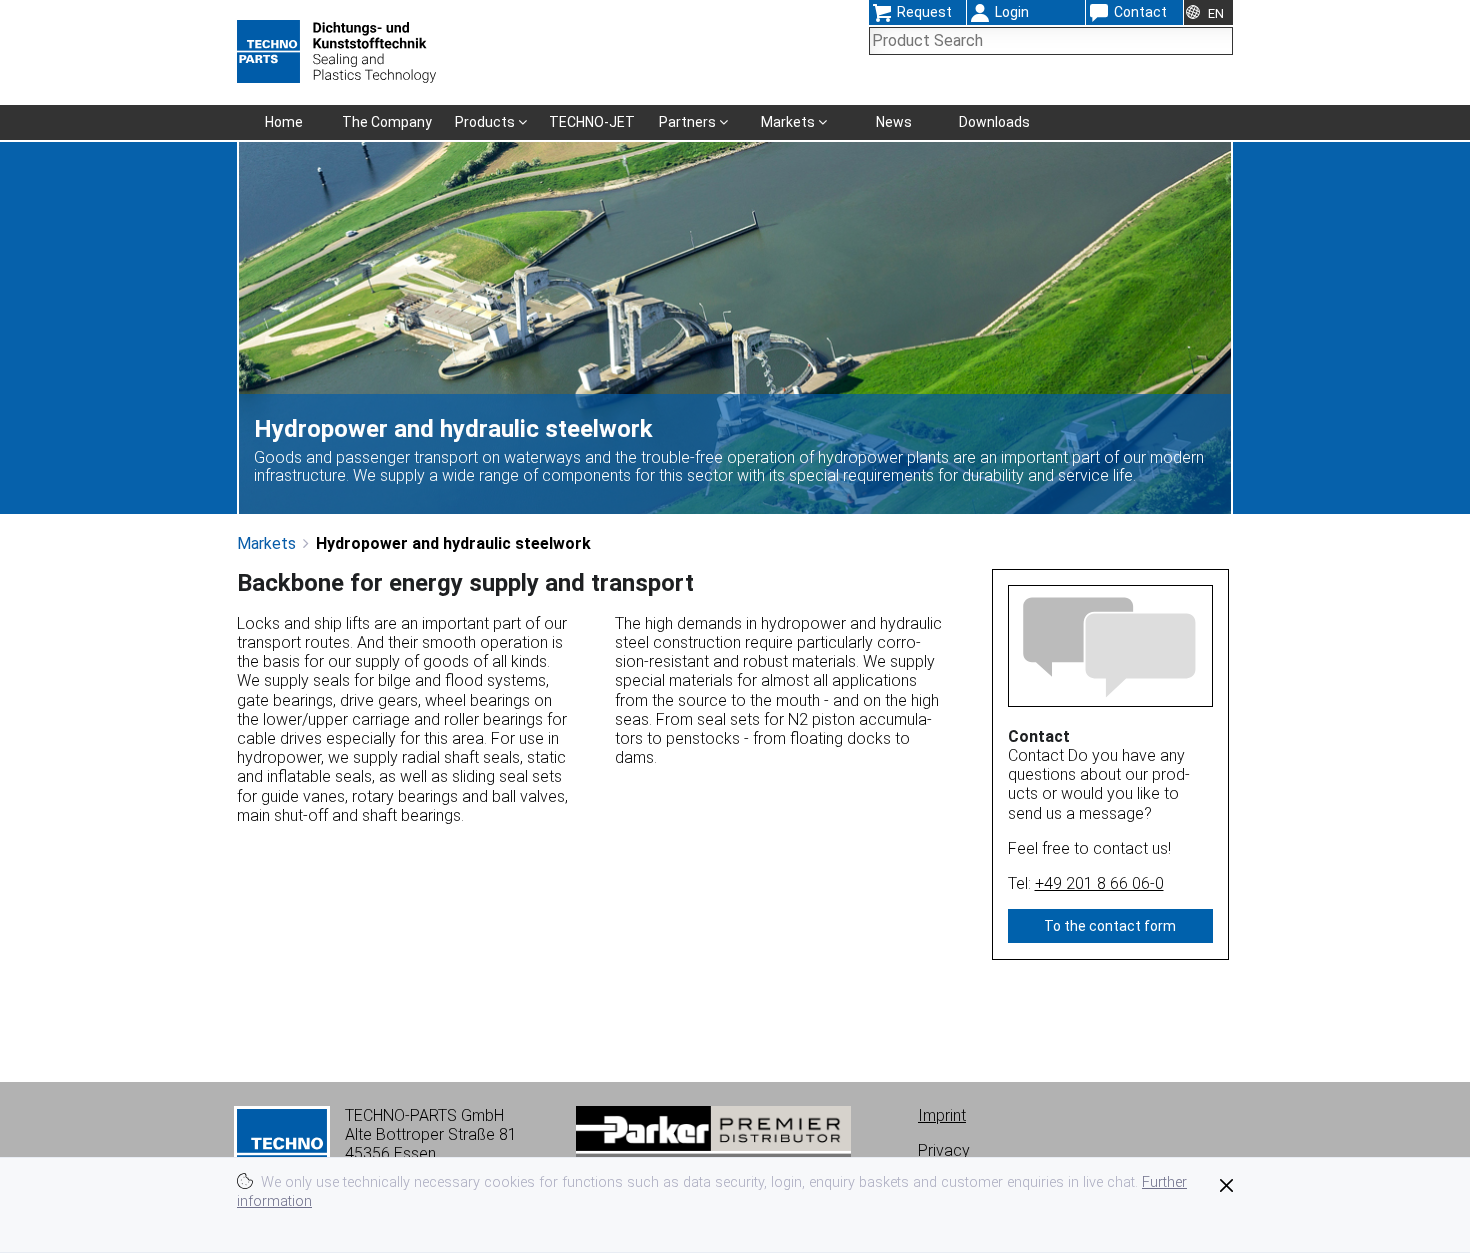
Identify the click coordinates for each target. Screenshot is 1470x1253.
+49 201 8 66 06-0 (1099, 883)
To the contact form (1110, 926)
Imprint (942, 1115)
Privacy (944, 1150)
